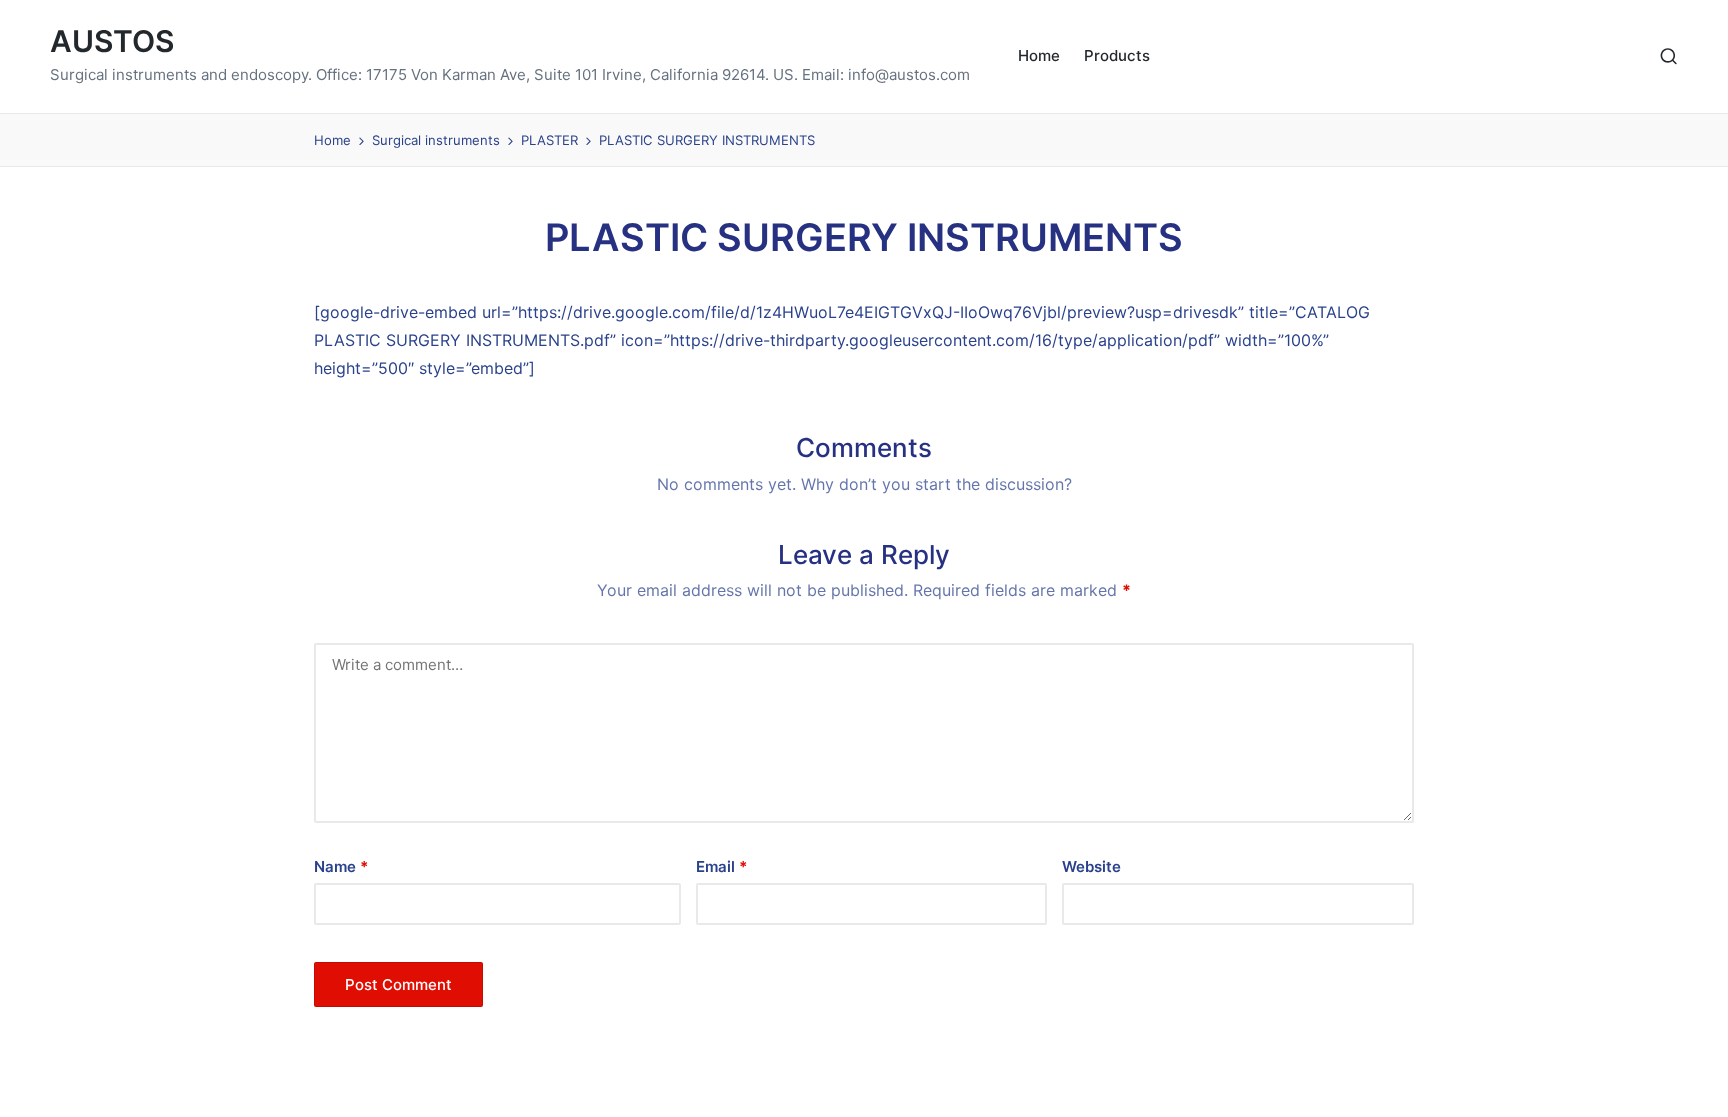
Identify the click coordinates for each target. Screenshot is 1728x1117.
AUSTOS (112, 41)
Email (721, 866)
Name (341, 866)
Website (1091, 866)
